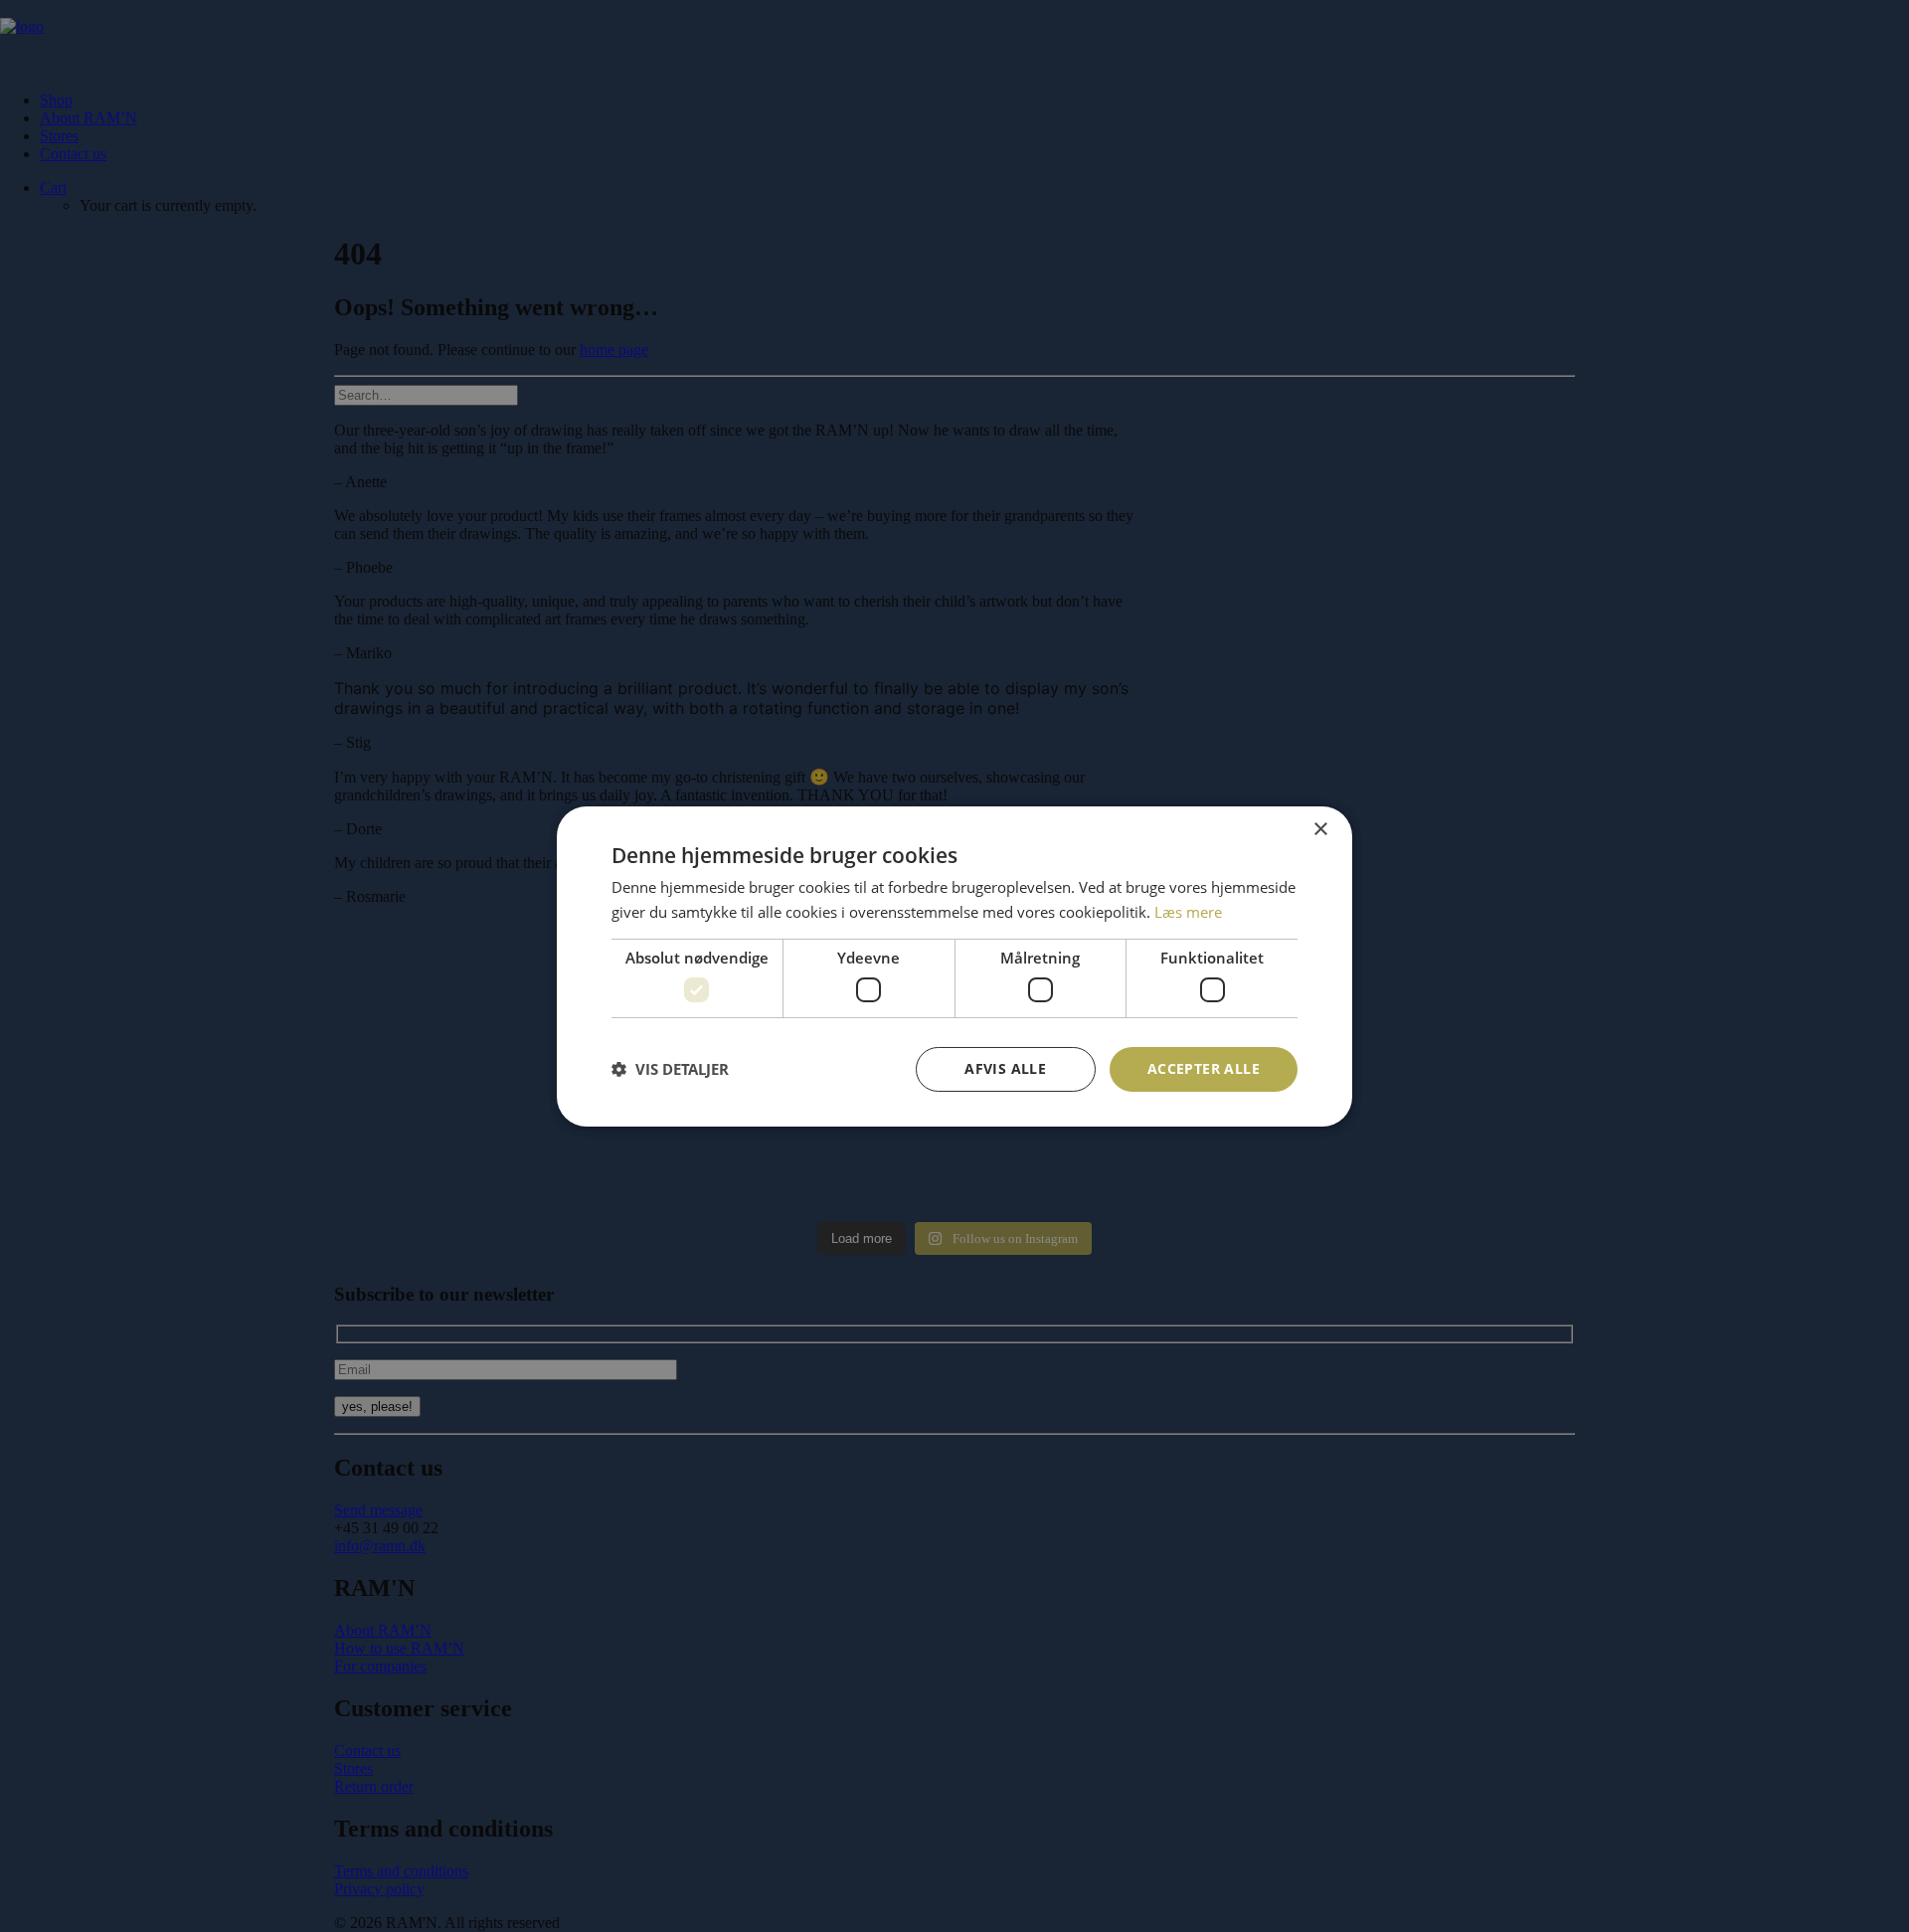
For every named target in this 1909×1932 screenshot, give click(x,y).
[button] (670, 1069)
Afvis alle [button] (1005, 1068)
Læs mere (1188, 912)
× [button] (1320, 829)
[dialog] (954, 966)
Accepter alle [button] (1204, 1068)
